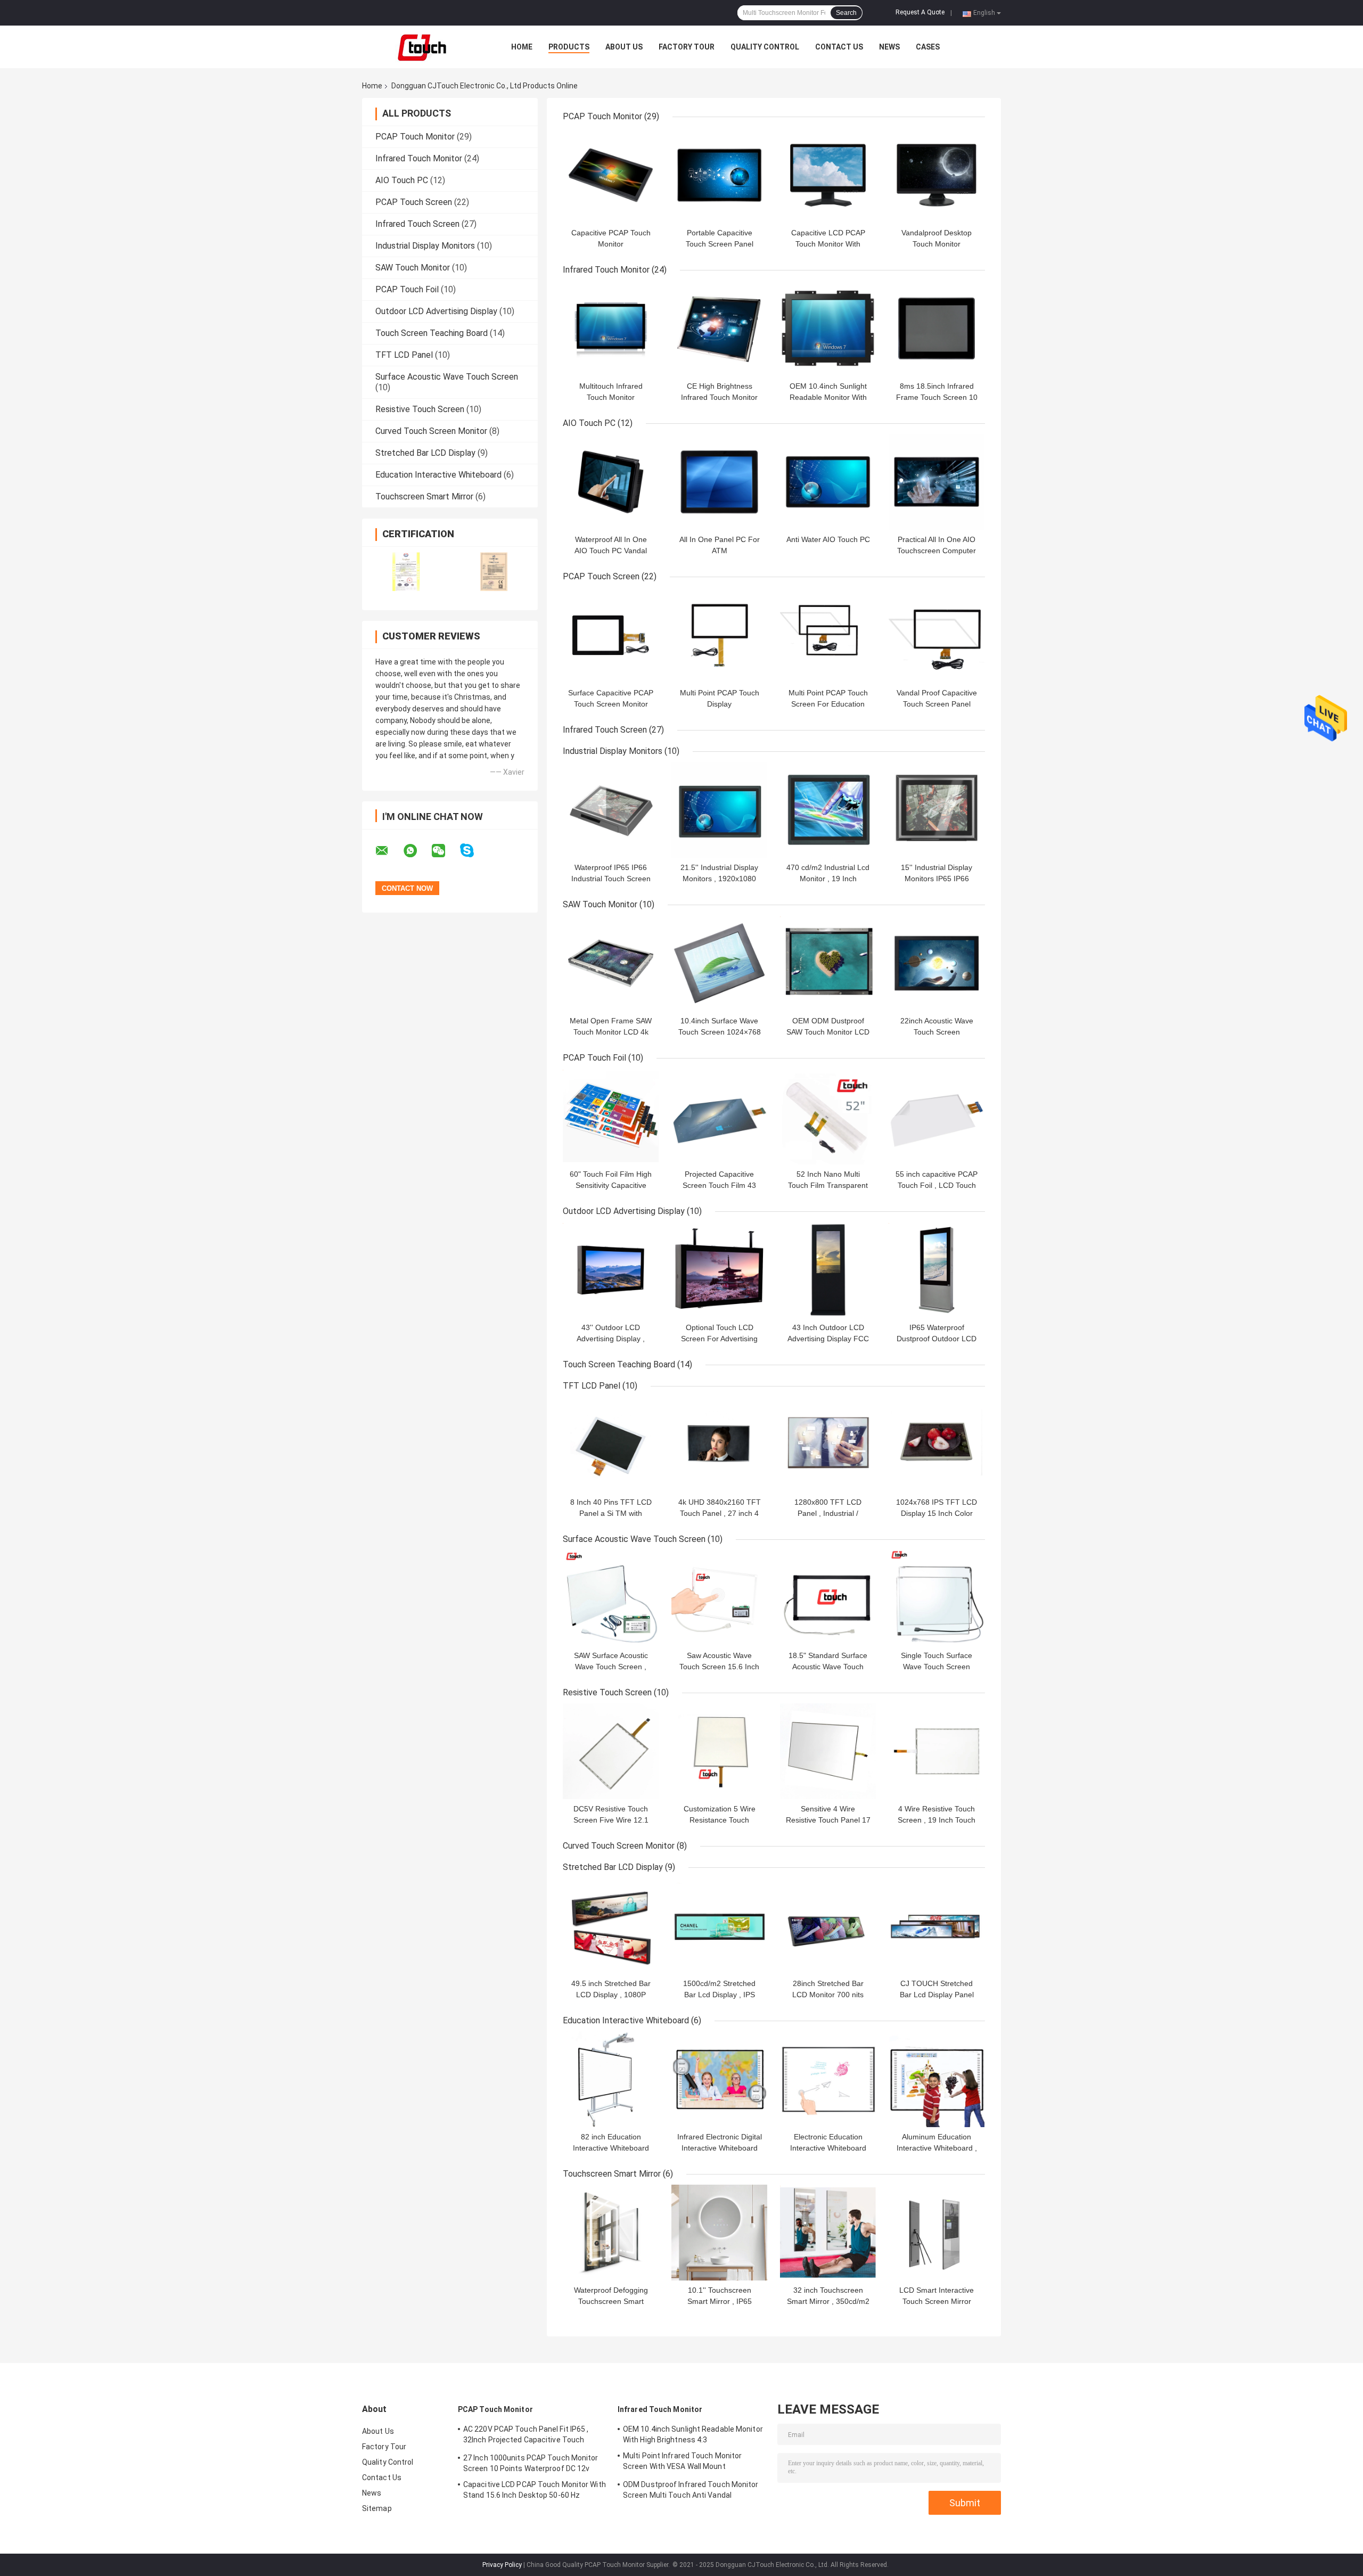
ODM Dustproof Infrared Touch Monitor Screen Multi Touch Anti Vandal (691, 2490)
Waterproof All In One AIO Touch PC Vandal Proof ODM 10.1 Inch (611, 551)
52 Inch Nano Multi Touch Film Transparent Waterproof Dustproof (828, 1185)
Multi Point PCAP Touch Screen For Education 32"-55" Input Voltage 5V (828, 704)
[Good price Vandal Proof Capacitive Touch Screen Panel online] (937, 635)
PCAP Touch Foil (407, 289)
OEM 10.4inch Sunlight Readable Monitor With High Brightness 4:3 (828, 397)
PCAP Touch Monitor (415, 137)
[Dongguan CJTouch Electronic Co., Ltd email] (389, 851)
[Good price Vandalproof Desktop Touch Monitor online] (937, 175)
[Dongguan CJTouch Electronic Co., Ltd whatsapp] (417, 851)
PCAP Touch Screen (414, 202)
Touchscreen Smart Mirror (424, 497)
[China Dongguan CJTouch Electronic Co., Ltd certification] (406, 572)
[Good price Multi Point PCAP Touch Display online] (719, 635)
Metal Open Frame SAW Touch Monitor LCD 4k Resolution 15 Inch (611, 1032)
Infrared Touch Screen (417, 224)
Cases (928, 47)
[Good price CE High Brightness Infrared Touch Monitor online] (719, 329)
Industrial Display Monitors (425, 246)
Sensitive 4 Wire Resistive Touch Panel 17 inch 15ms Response (828, 1820)
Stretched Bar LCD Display (425, 453)
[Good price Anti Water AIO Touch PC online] (828, 482)
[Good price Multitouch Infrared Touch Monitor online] (611, 329)
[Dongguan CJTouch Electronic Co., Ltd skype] (474, 851)
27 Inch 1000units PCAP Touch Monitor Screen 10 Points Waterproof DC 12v (531, 2463)
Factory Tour (687, 47)
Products (569, 47)
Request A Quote (920, 12)
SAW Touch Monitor (413, 268)
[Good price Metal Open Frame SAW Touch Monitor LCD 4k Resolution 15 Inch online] (611, 963)
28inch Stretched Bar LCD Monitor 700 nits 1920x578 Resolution (828, 1995)
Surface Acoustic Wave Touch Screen (447, 377)
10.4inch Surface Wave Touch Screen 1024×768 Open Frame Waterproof (720, 1032)
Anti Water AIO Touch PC (828, 539)
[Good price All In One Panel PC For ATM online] (719, 482)
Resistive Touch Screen (420, 409)
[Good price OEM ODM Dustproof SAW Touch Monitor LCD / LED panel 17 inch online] (828, 963)
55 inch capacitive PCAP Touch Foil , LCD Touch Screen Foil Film (937, 1185)
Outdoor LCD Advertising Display (436, 311)
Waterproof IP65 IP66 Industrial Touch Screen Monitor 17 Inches (611, 879)
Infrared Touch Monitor (419, 158)
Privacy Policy (502, 2565)
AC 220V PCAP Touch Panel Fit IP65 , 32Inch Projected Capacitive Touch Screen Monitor (526, 2436)
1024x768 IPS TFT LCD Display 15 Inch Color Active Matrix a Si (937, 1513)
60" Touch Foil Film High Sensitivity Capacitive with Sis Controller (611, 1185)
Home (522, 47)
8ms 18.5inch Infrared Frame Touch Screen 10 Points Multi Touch (937, 397)
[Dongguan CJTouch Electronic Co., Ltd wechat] (445, 851)
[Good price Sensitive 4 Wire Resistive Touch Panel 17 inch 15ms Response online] (828, 1751)
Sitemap (377, 2508)
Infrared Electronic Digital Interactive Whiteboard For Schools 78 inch (720, 2148)
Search (846, 13)
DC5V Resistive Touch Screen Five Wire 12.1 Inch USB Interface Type (611, 1820)
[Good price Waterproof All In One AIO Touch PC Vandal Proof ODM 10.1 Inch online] (611, 482)
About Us (624, 47)
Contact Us (839, 47)
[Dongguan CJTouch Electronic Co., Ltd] (421, 47)
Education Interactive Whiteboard (438, 475)
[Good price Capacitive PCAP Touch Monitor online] (611, 175)
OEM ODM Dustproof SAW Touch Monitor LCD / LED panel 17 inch (828, 1032)
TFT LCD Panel (404, 355)
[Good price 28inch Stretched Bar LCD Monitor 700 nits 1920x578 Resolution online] (828, 1926)
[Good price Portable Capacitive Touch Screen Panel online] (719, 175)
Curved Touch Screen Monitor (431, 431)
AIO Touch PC (402, 180)
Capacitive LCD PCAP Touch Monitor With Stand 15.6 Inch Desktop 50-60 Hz (535, 2490)
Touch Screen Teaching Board (432, 333)
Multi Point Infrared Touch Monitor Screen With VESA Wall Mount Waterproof (682, 2463)
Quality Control (765, 47)
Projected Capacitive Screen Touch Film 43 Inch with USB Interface (719, 1185)
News (889, 47)
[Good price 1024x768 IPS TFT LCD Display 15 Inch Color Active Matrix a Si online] (937, 1445)
